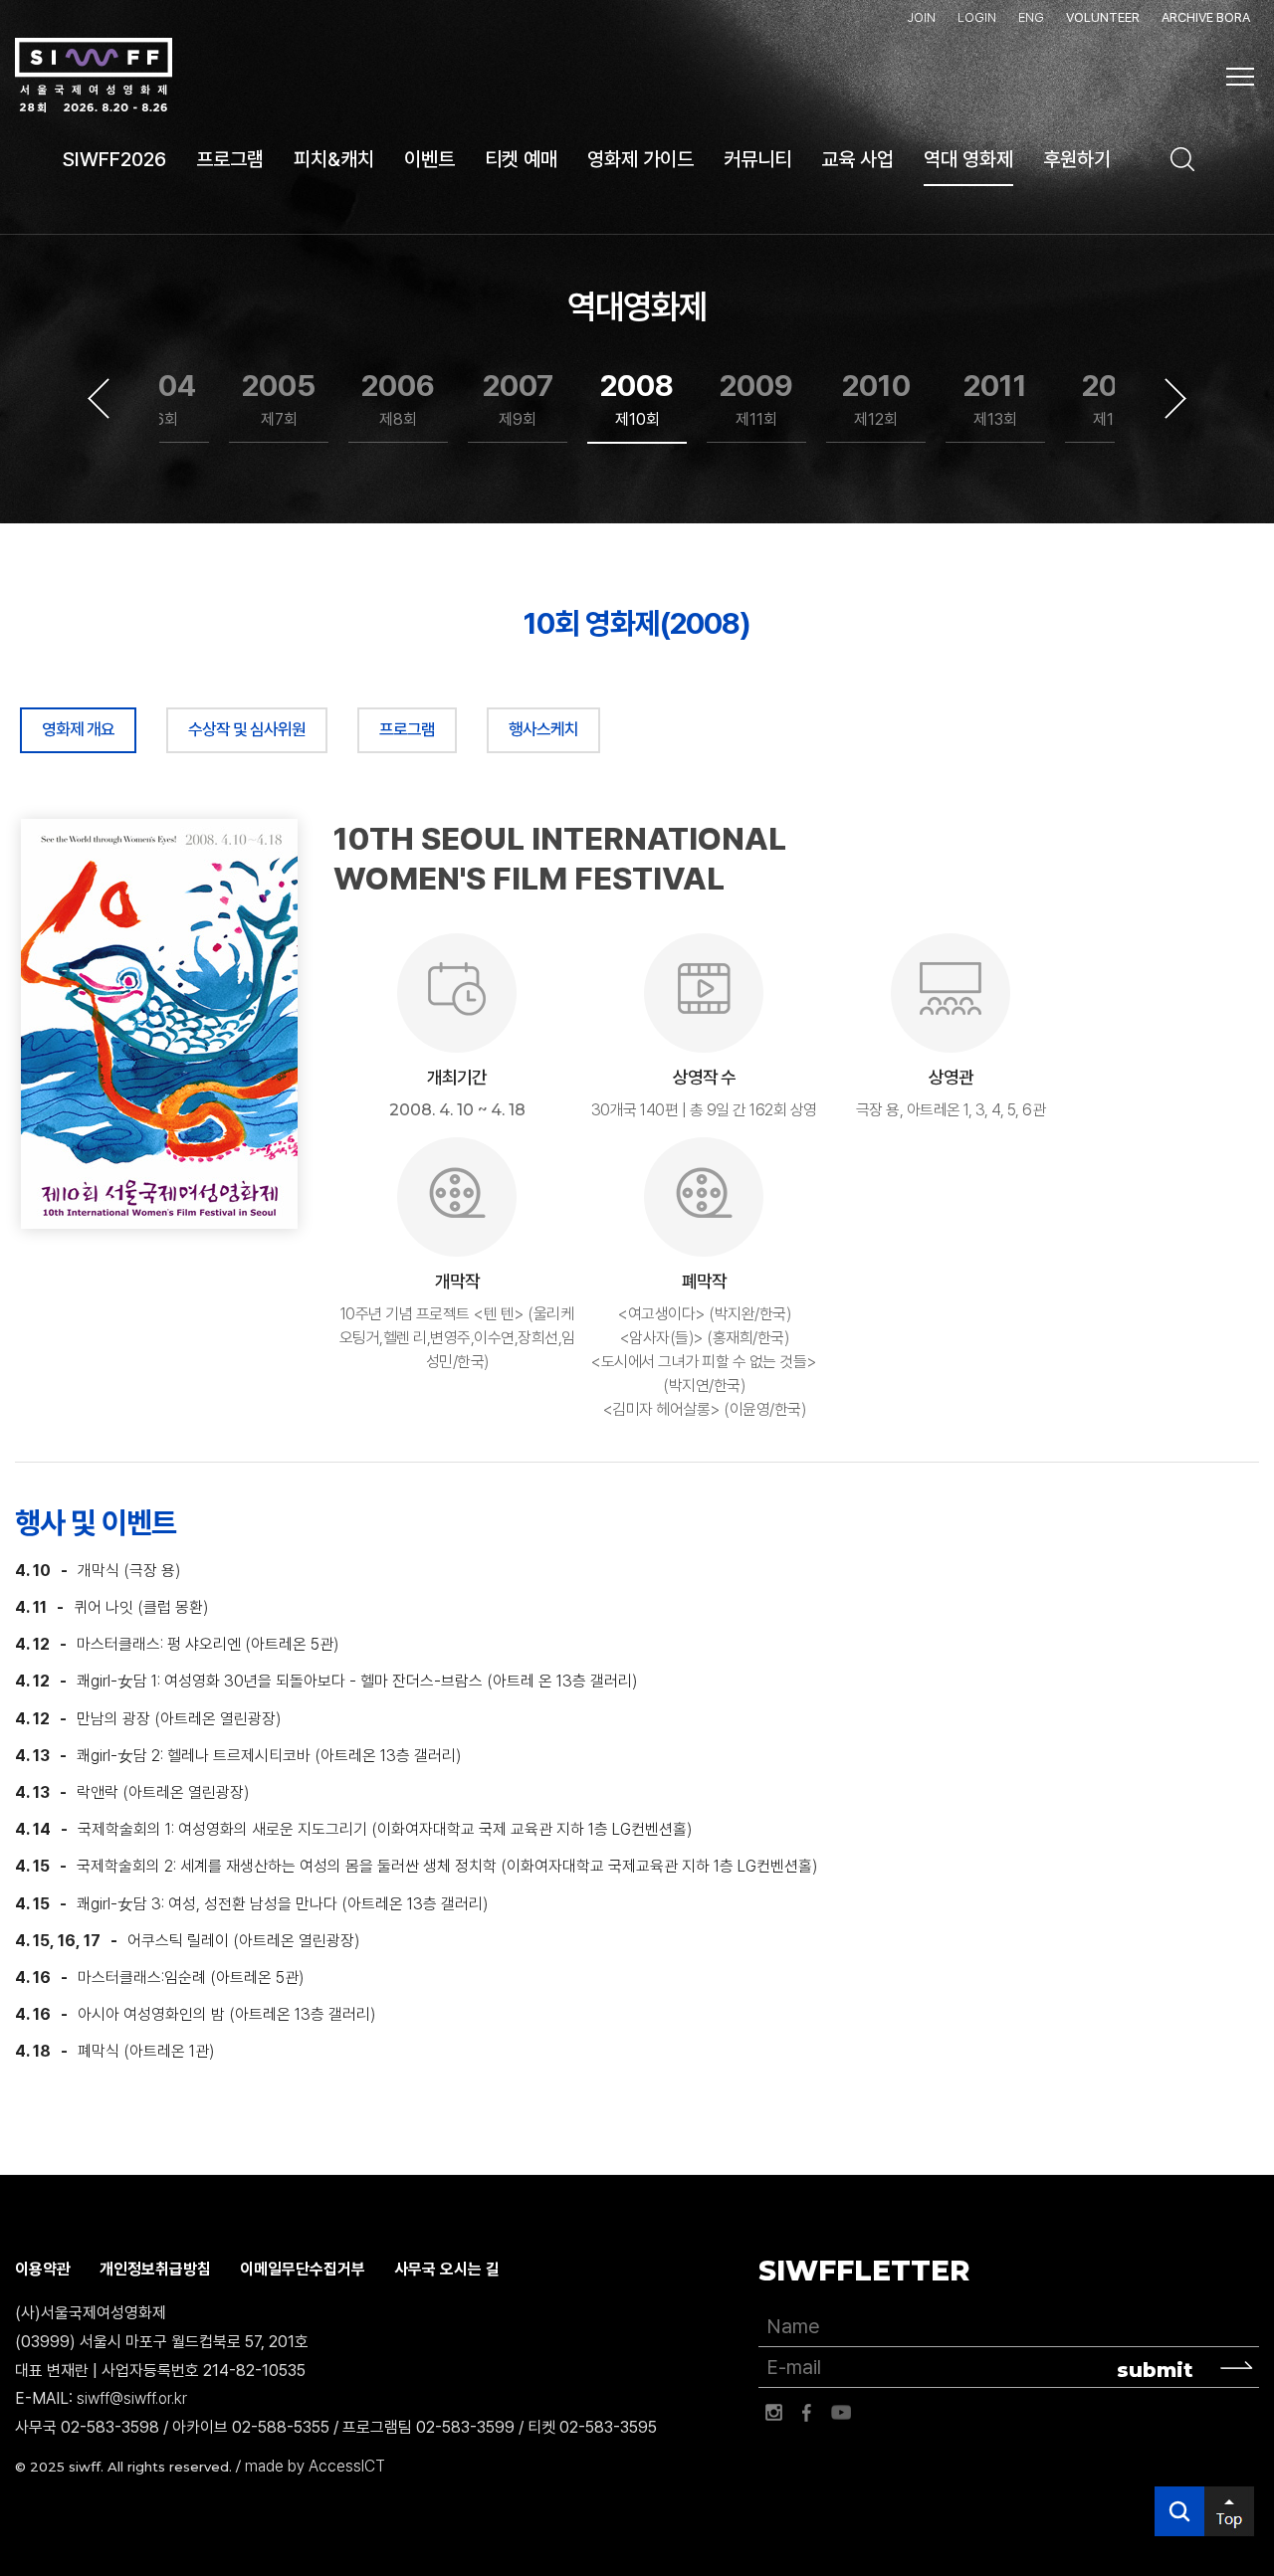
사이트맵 (1240, 77)
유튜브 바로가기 (841, 2413)
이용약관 (43, 2269)
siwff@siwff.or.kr (132, 2398)
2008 (637, 398)
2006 (398, 398)
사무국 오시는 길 (447, 2269)
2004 (159, 398)
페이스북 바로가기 (807, 2413)
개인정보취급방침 (155, 2269)
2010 (876, 398)
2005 (279, 398)
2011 (995, 398)
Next (1175, 398)
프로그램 (407, 729)
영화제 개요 (78, 729)
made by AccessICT (315, 2466)
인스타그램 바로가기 (773, 2413)
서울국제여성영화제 (94, 76)
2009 (756, 398)
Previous (99, 398)
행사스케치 (543, 729)
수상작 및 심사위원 (247, 729)
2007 (518, 398)
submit (1155, 2370)
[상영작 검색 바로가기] (1182, 159)
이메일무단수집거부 (303, 2269)
